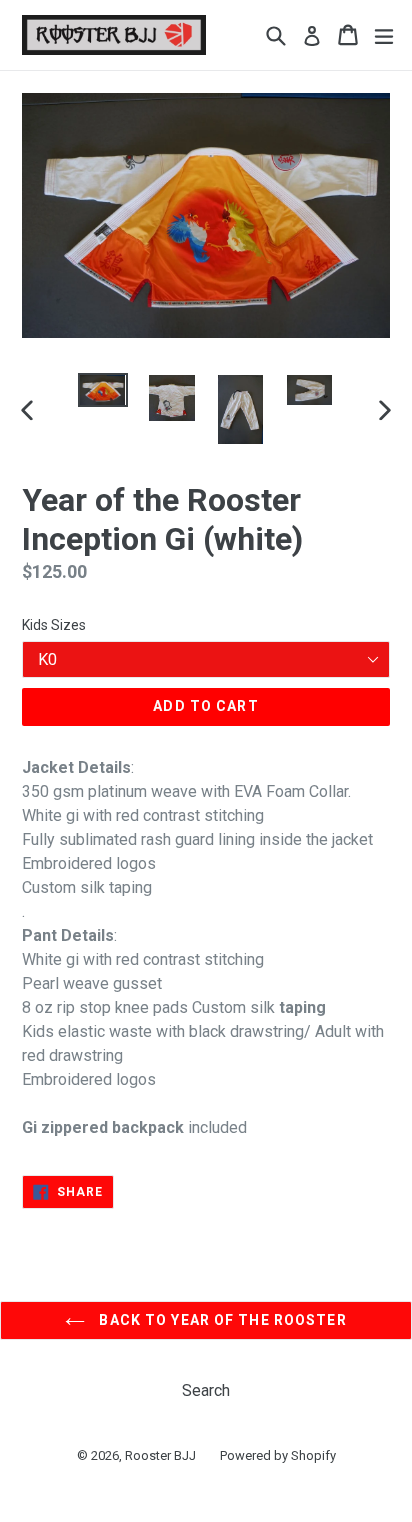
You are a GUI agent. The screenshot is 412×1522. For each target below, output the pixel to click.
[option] (102, 390)
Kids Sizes (54, 625)
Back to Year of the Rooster (220, 1320)
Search (206, 1390)
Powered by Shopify (278, 1455)
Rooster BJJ (160, 1455)
